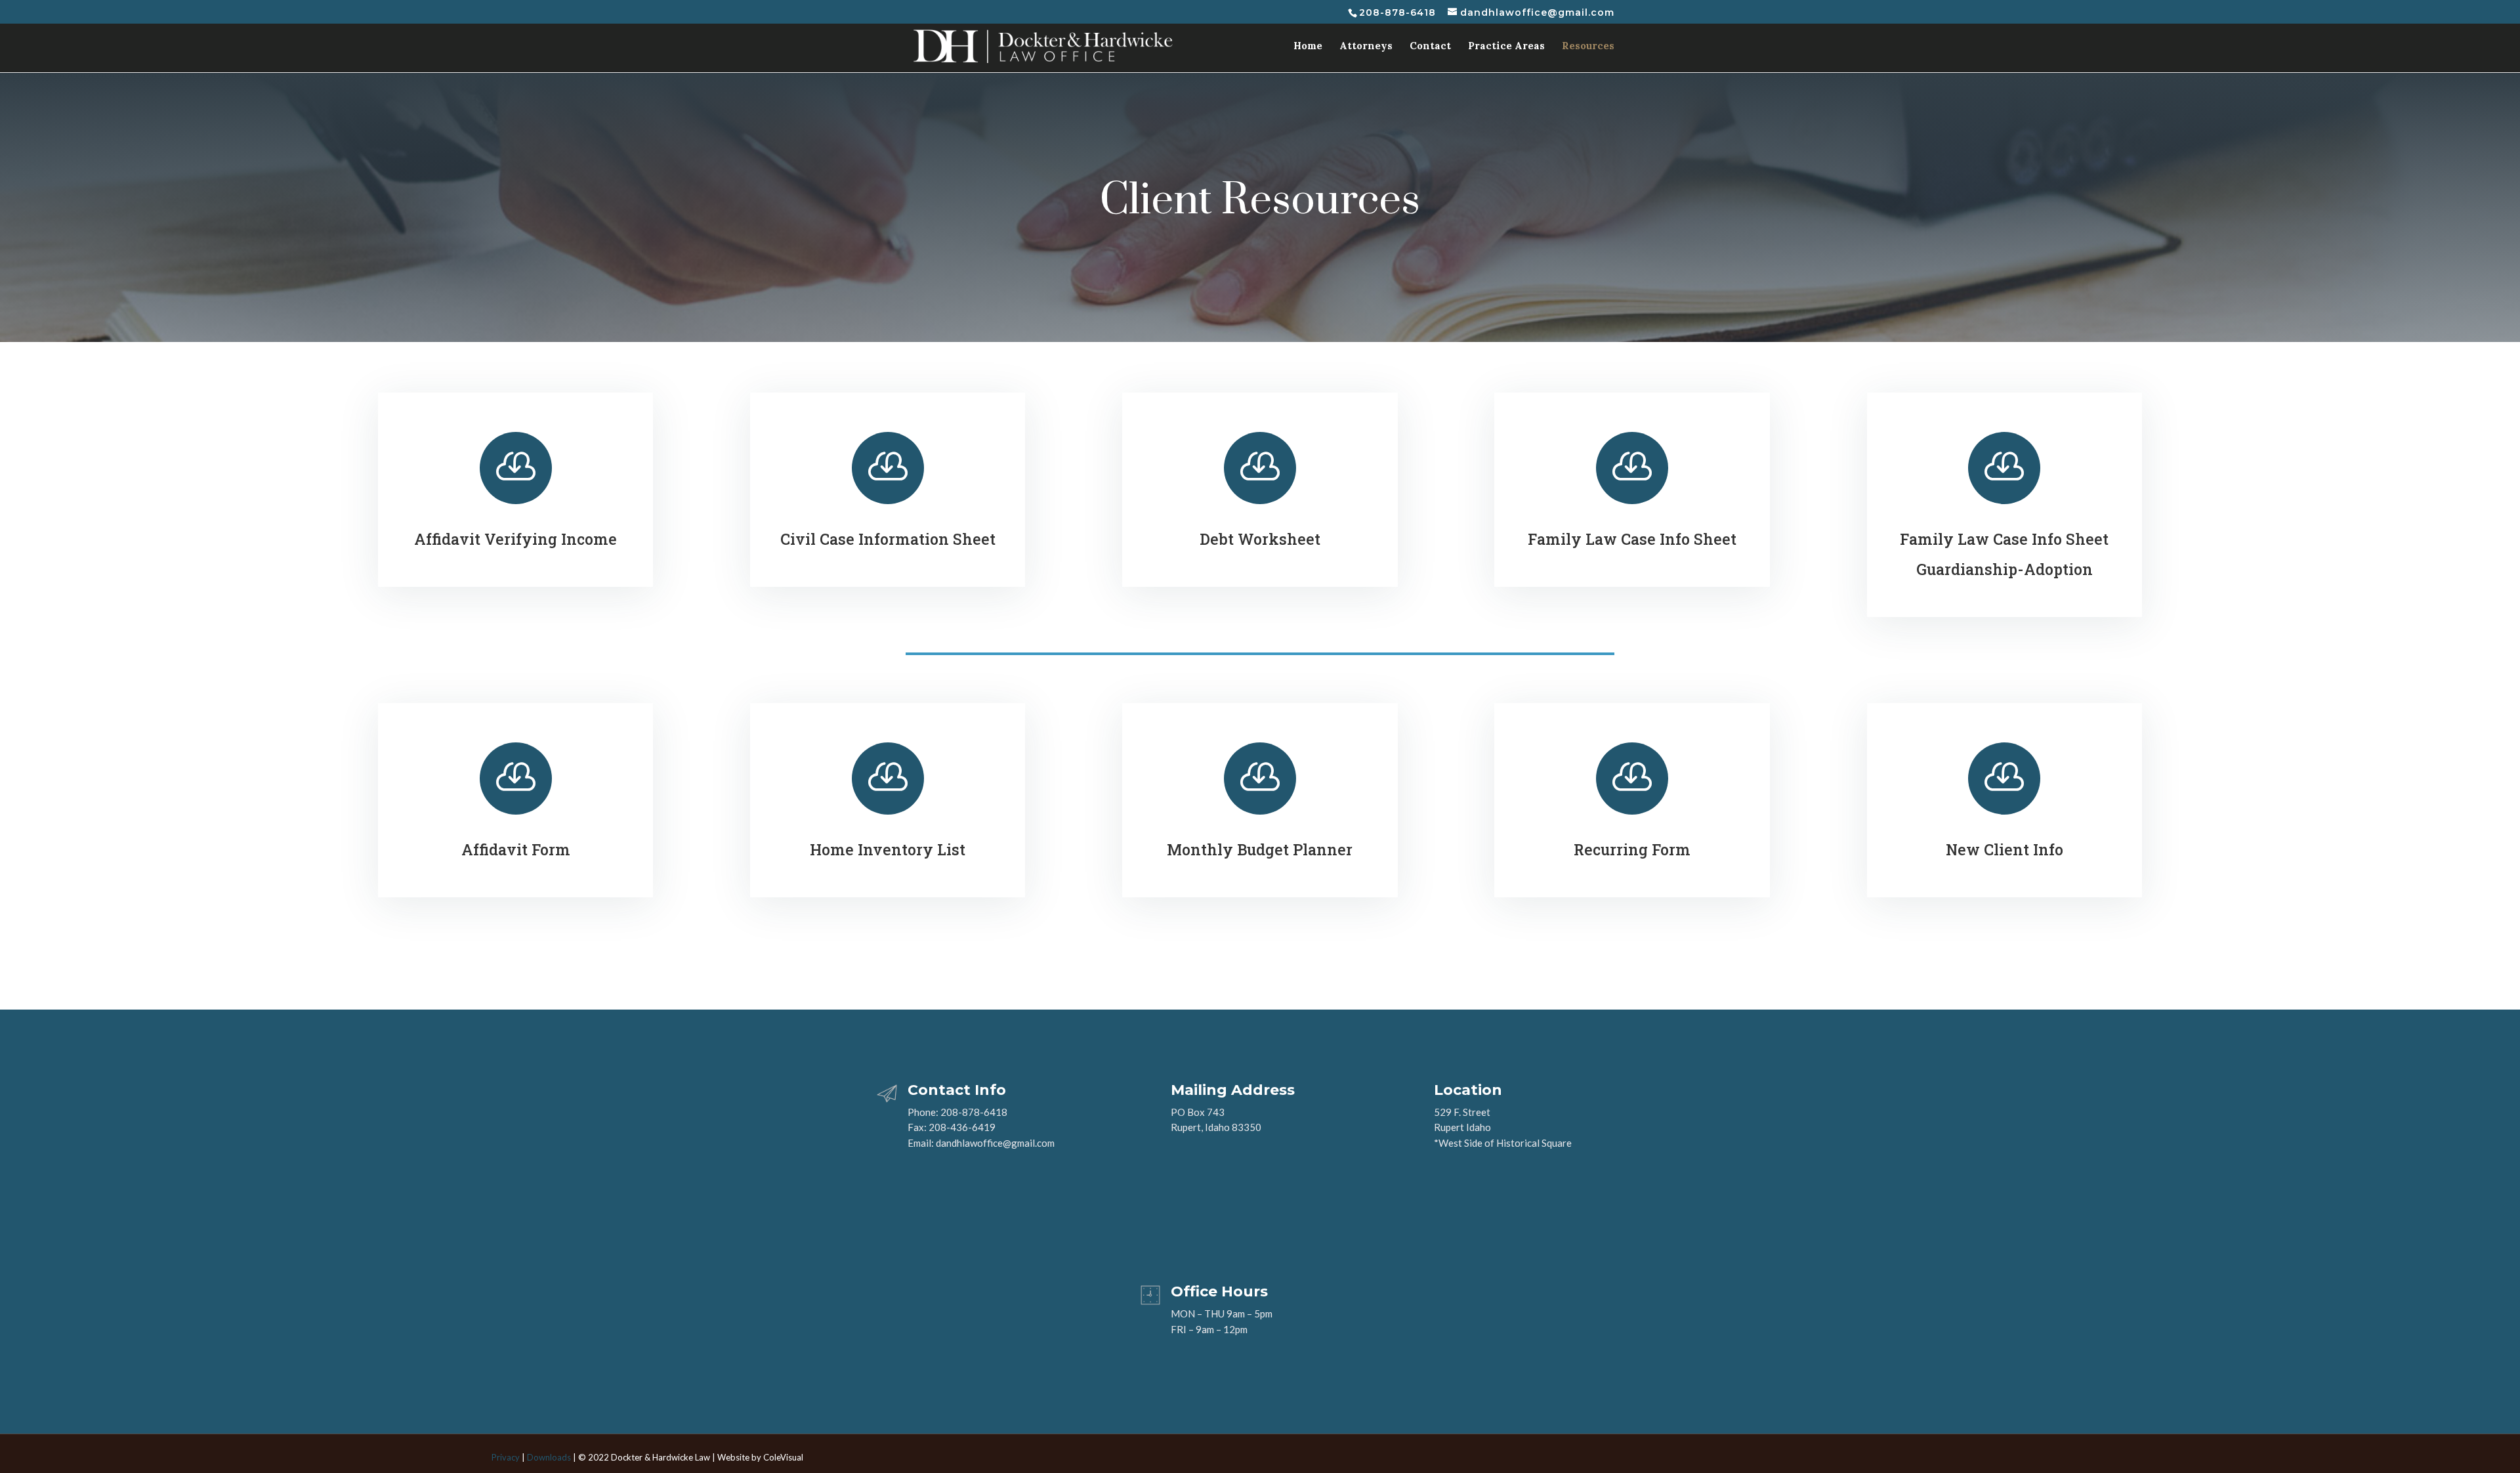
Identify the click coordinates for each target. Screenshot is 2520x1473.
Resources (1588, 47)
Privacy (506, 1457)
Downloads (549, 1457)
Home (1308, 47)
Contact (1430, 47)
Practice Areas (1506, 47)
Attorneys (1366, 47)
